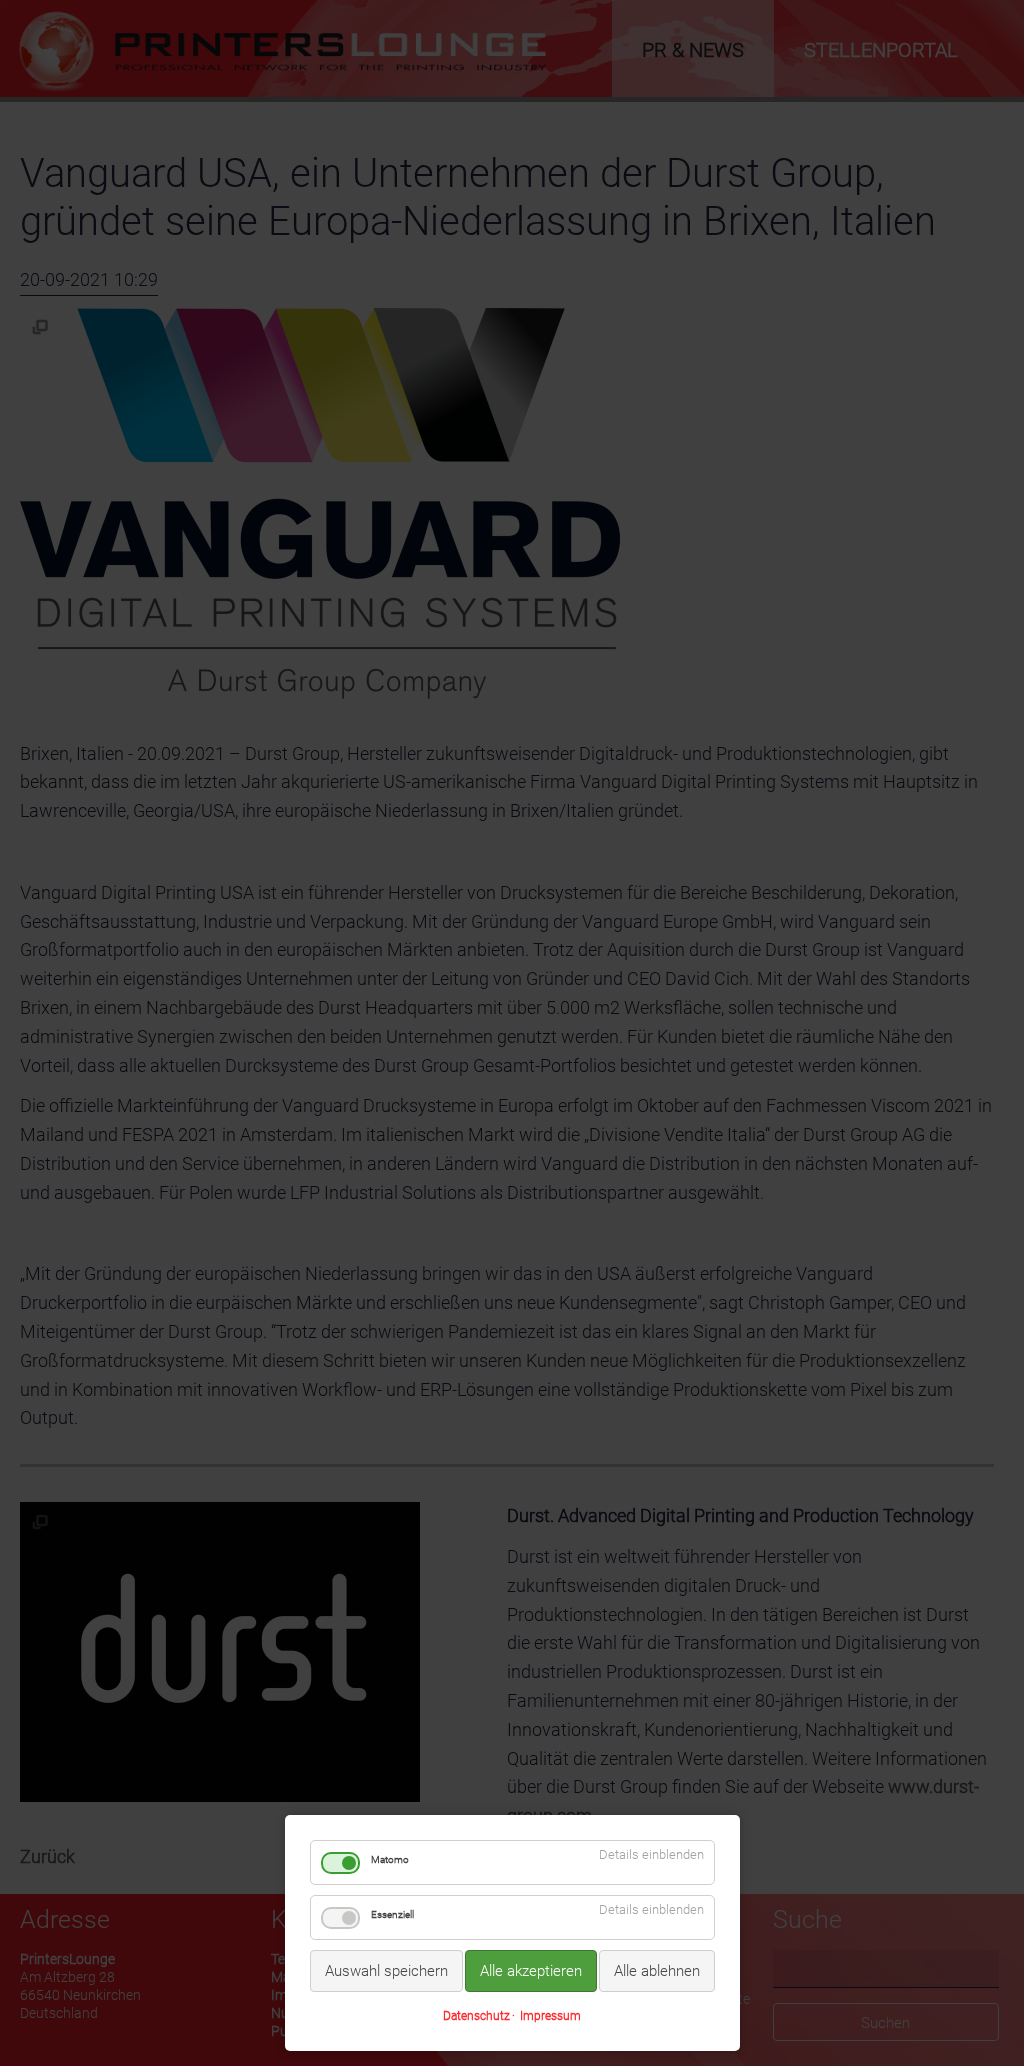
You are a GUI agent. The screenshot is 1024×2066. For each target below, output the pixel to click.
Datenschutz (476, 2016)
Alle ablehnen (657, 1971)
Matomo (390, 1859)
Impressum (550, 2016)
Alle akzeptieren (531, 1971)
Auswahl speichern (386, 1971)
